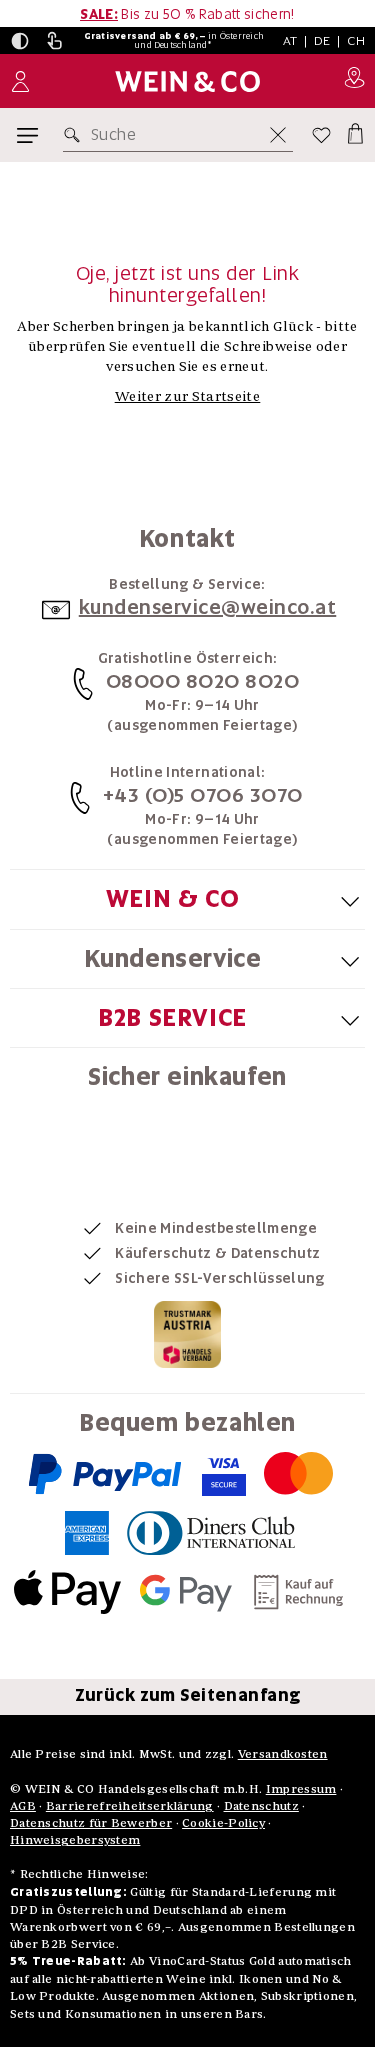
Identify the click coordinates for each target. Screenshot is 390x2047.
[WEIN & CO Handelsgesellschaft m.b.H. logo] (187, 81)
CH (356, 40)
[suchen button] (76, 135)
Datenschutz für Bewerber (91, 1822)
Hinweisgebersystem (75, 1839)
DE (322, 40)
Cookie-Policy (223, 1822)
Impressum (301, 1788)
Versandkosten (283, 1753)
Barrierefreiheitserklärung (130, 1805)
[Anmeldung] (20, 81)
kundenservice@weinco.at (208, 607)
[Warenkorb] (354, 131)
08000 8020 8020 (203, 681)
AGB (23, 1805)
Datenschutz (261, 1805)
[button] (20, 41)
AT (290, 40)
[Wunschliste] (321, 135)
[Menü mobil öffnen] (27, 135)
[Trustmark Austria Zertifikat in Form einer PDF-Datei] (187, 1333)
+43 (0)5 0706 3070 (203, 795)
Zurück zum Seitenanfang (188, 1695)
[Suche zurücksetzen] (278, 135)
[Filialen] (354, 81)
